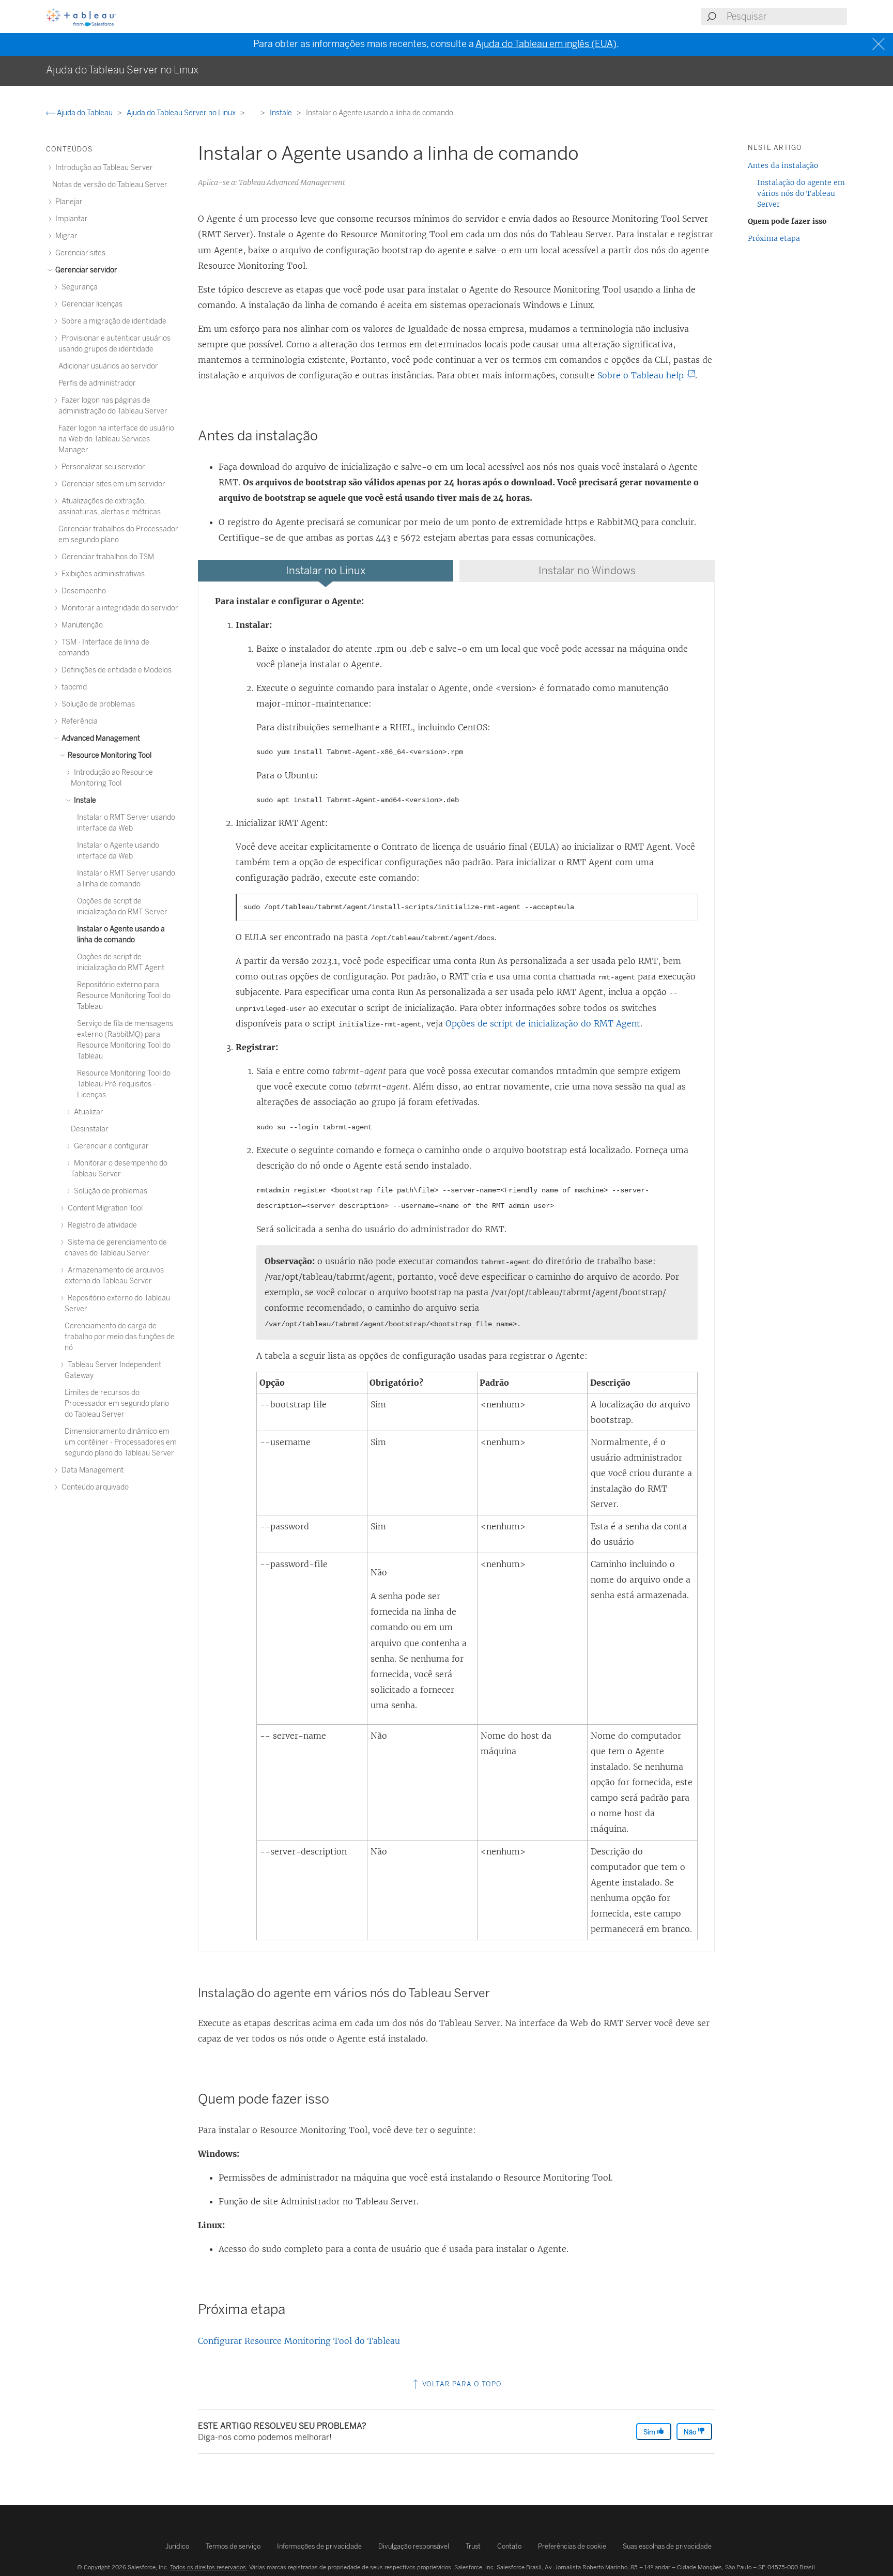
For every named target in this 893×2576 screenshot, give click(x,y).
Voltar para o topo (461, 2384)
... (253, 113)
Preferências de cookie (572, 2546)
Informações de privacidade (319, 2546)
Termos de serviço (233, 2546)
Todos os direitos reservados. (209, 2567)
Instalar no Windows (587, 571)
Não (691, 2432)
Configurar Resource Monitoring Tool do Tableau (299, 2341)
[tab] (326, 571)
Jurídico (177, 2546)
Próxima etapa (774, 238)
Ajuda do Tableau (85, 113)
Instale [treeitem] (84, 800)
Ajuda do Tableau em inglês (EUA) (546, 44)
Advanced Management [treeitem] (100, 738)
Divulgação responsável (414, 2546)
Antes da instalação (783, 165)
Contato (509, 2546)
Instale (282, 113)
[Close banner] (880, 44)
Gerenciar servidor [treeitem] (86, 270)
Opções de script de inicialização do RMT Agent (543, 1023)
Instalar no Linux (326, 571)
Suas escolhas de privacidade (667, 2546)
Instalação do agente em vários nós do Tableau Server (801, 193)
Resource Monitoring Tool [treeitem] (109, 755)
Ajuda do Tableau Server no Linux (182, 113)
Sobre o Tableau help (644, 375)
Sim (650, 2432)
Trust (473, 2546)
